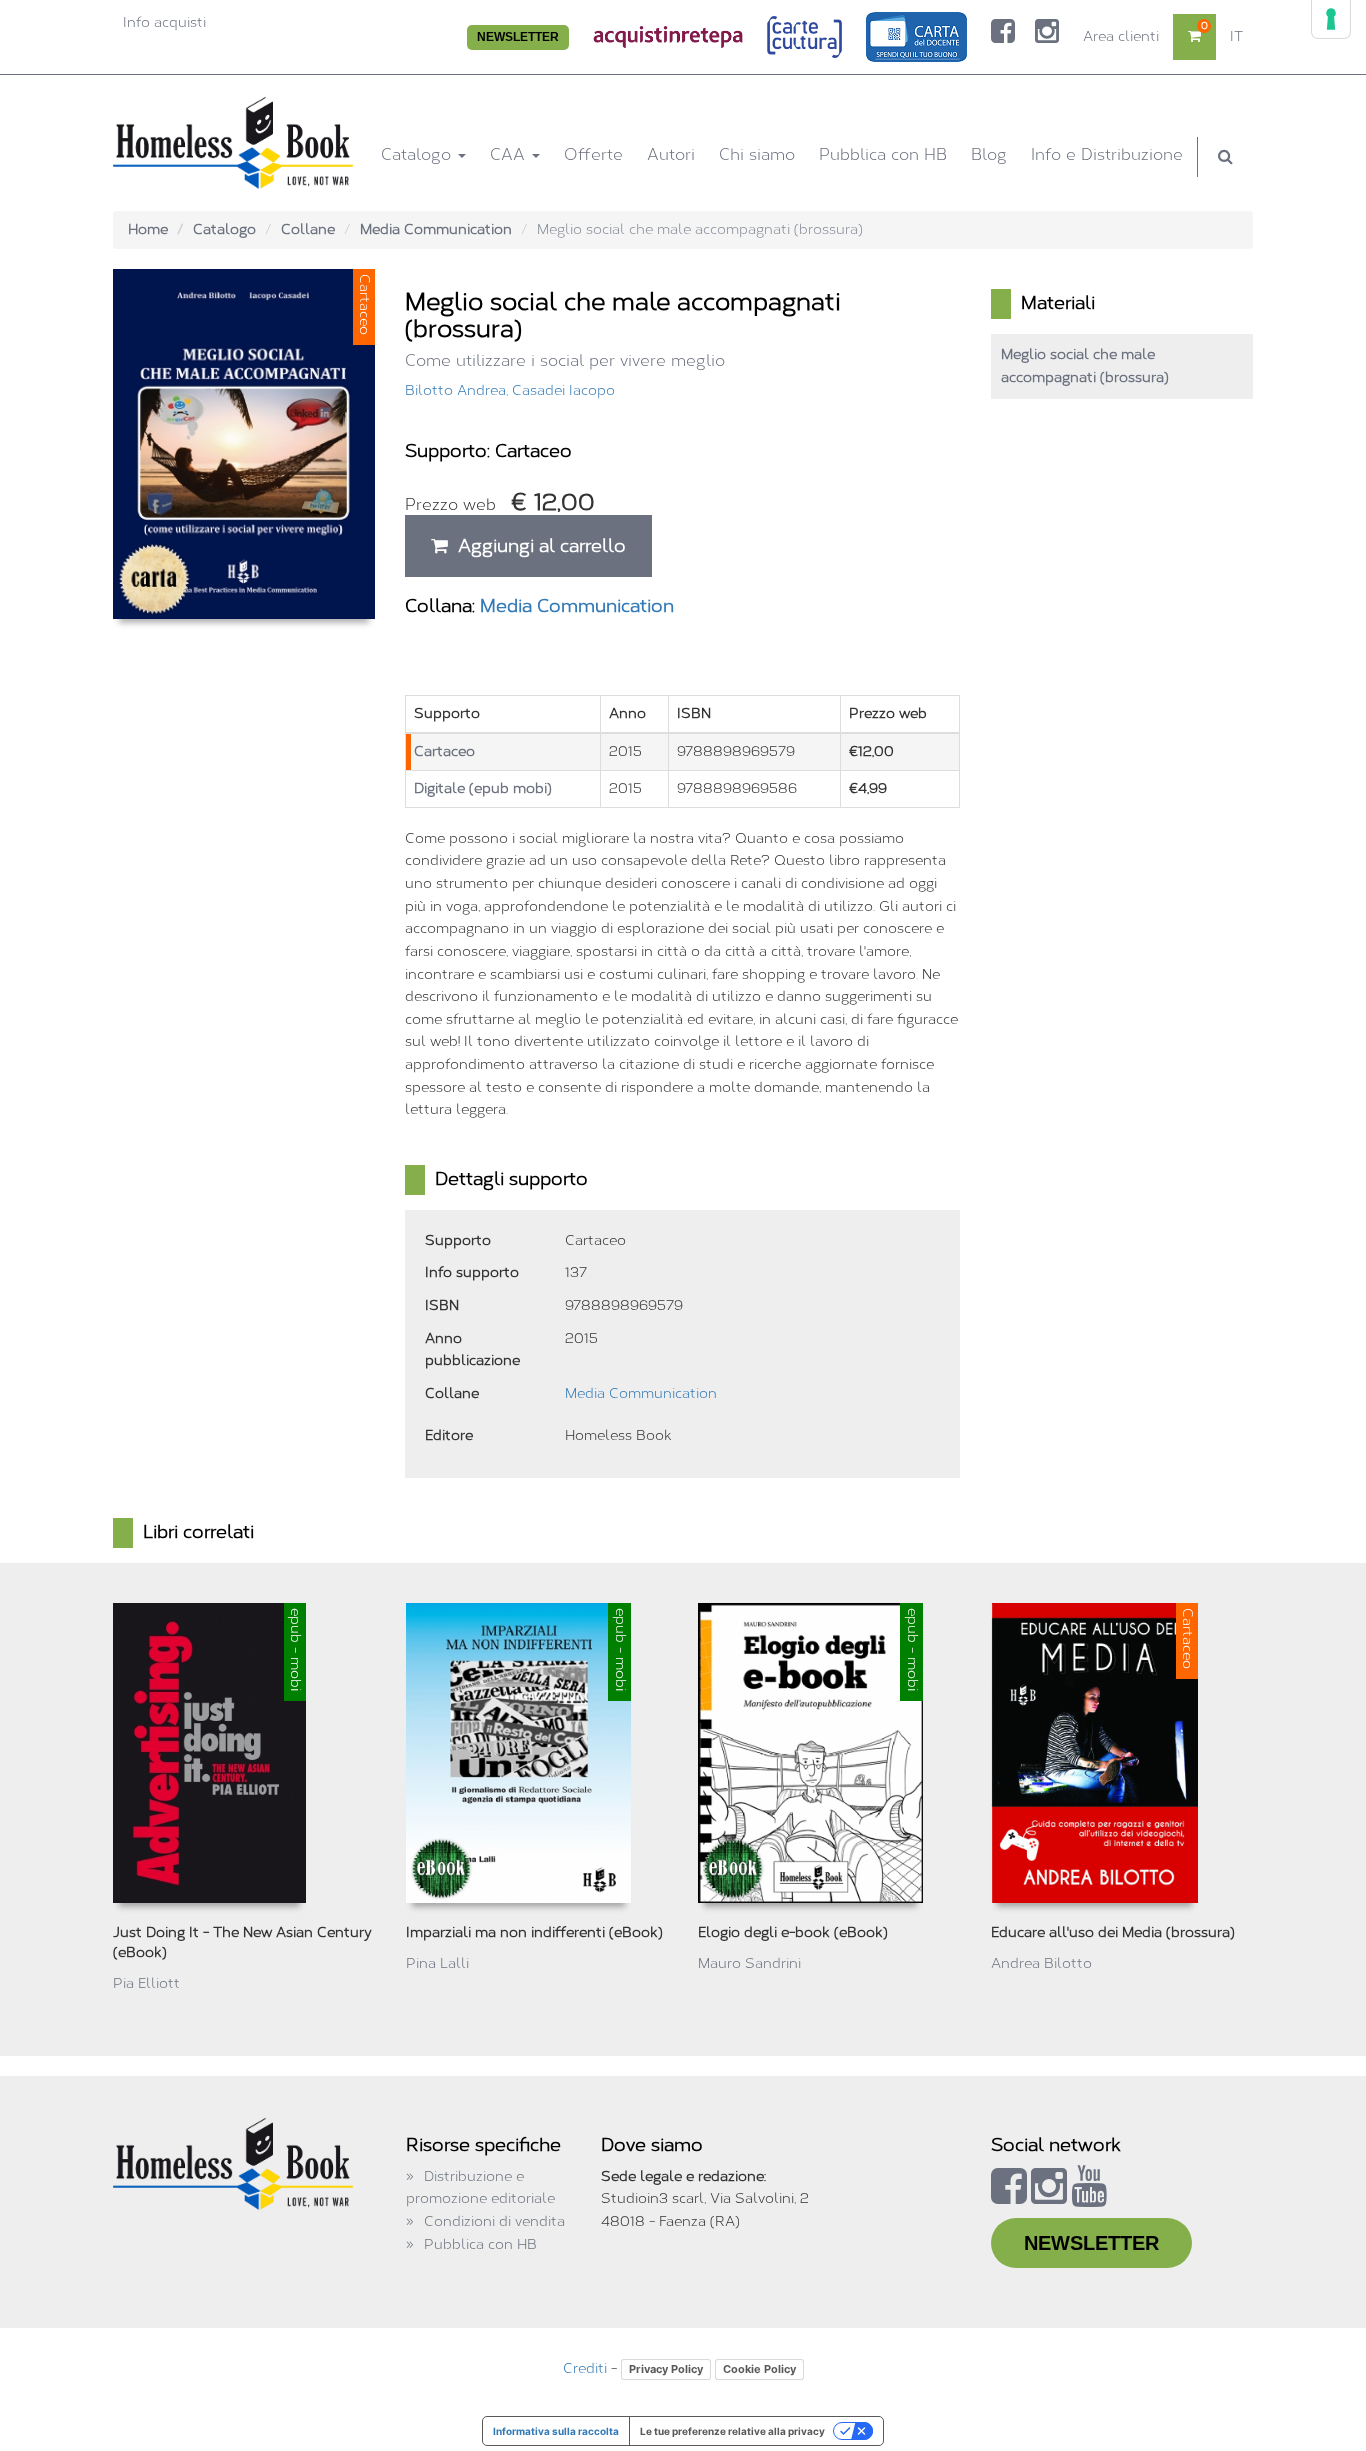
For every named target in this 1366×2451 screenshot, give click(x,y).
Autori (671, 154)
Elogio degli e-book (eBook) (793, 1932)
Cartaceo (444, 751)
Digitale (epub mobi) (483, 788)
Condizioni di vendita (494, 2221)
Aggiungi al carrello (537, 546)
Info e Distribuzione (1107, 154)
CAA (510, 154)
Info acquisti (164, 22)
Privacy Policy (666, 2369)
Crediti (585, 2368)
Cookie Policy (759, 2369)
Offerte (593, 154)
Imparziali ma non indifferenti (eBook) (534, 1932)
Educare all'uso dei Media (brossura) (1113, 1932)
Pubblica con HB (883, 154)
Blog (989, 154)
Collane (308, 229)
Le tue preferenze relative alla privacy (732, 2431)
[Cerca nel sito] (1225, 157)
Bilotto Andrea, (458, 390)
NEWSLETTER (518, 37)
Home (148, 229)
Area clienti (1121, 36)
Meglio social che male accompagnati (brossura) (1085, 366)
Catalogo (418, 154)
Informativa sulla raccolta (556, 2431)
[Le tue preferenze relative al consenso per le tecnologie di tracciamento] (1331, 19)
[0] (1194, 36)
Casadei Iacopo (563, 390)
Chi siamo (757, 154)
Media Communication (436, 229)
